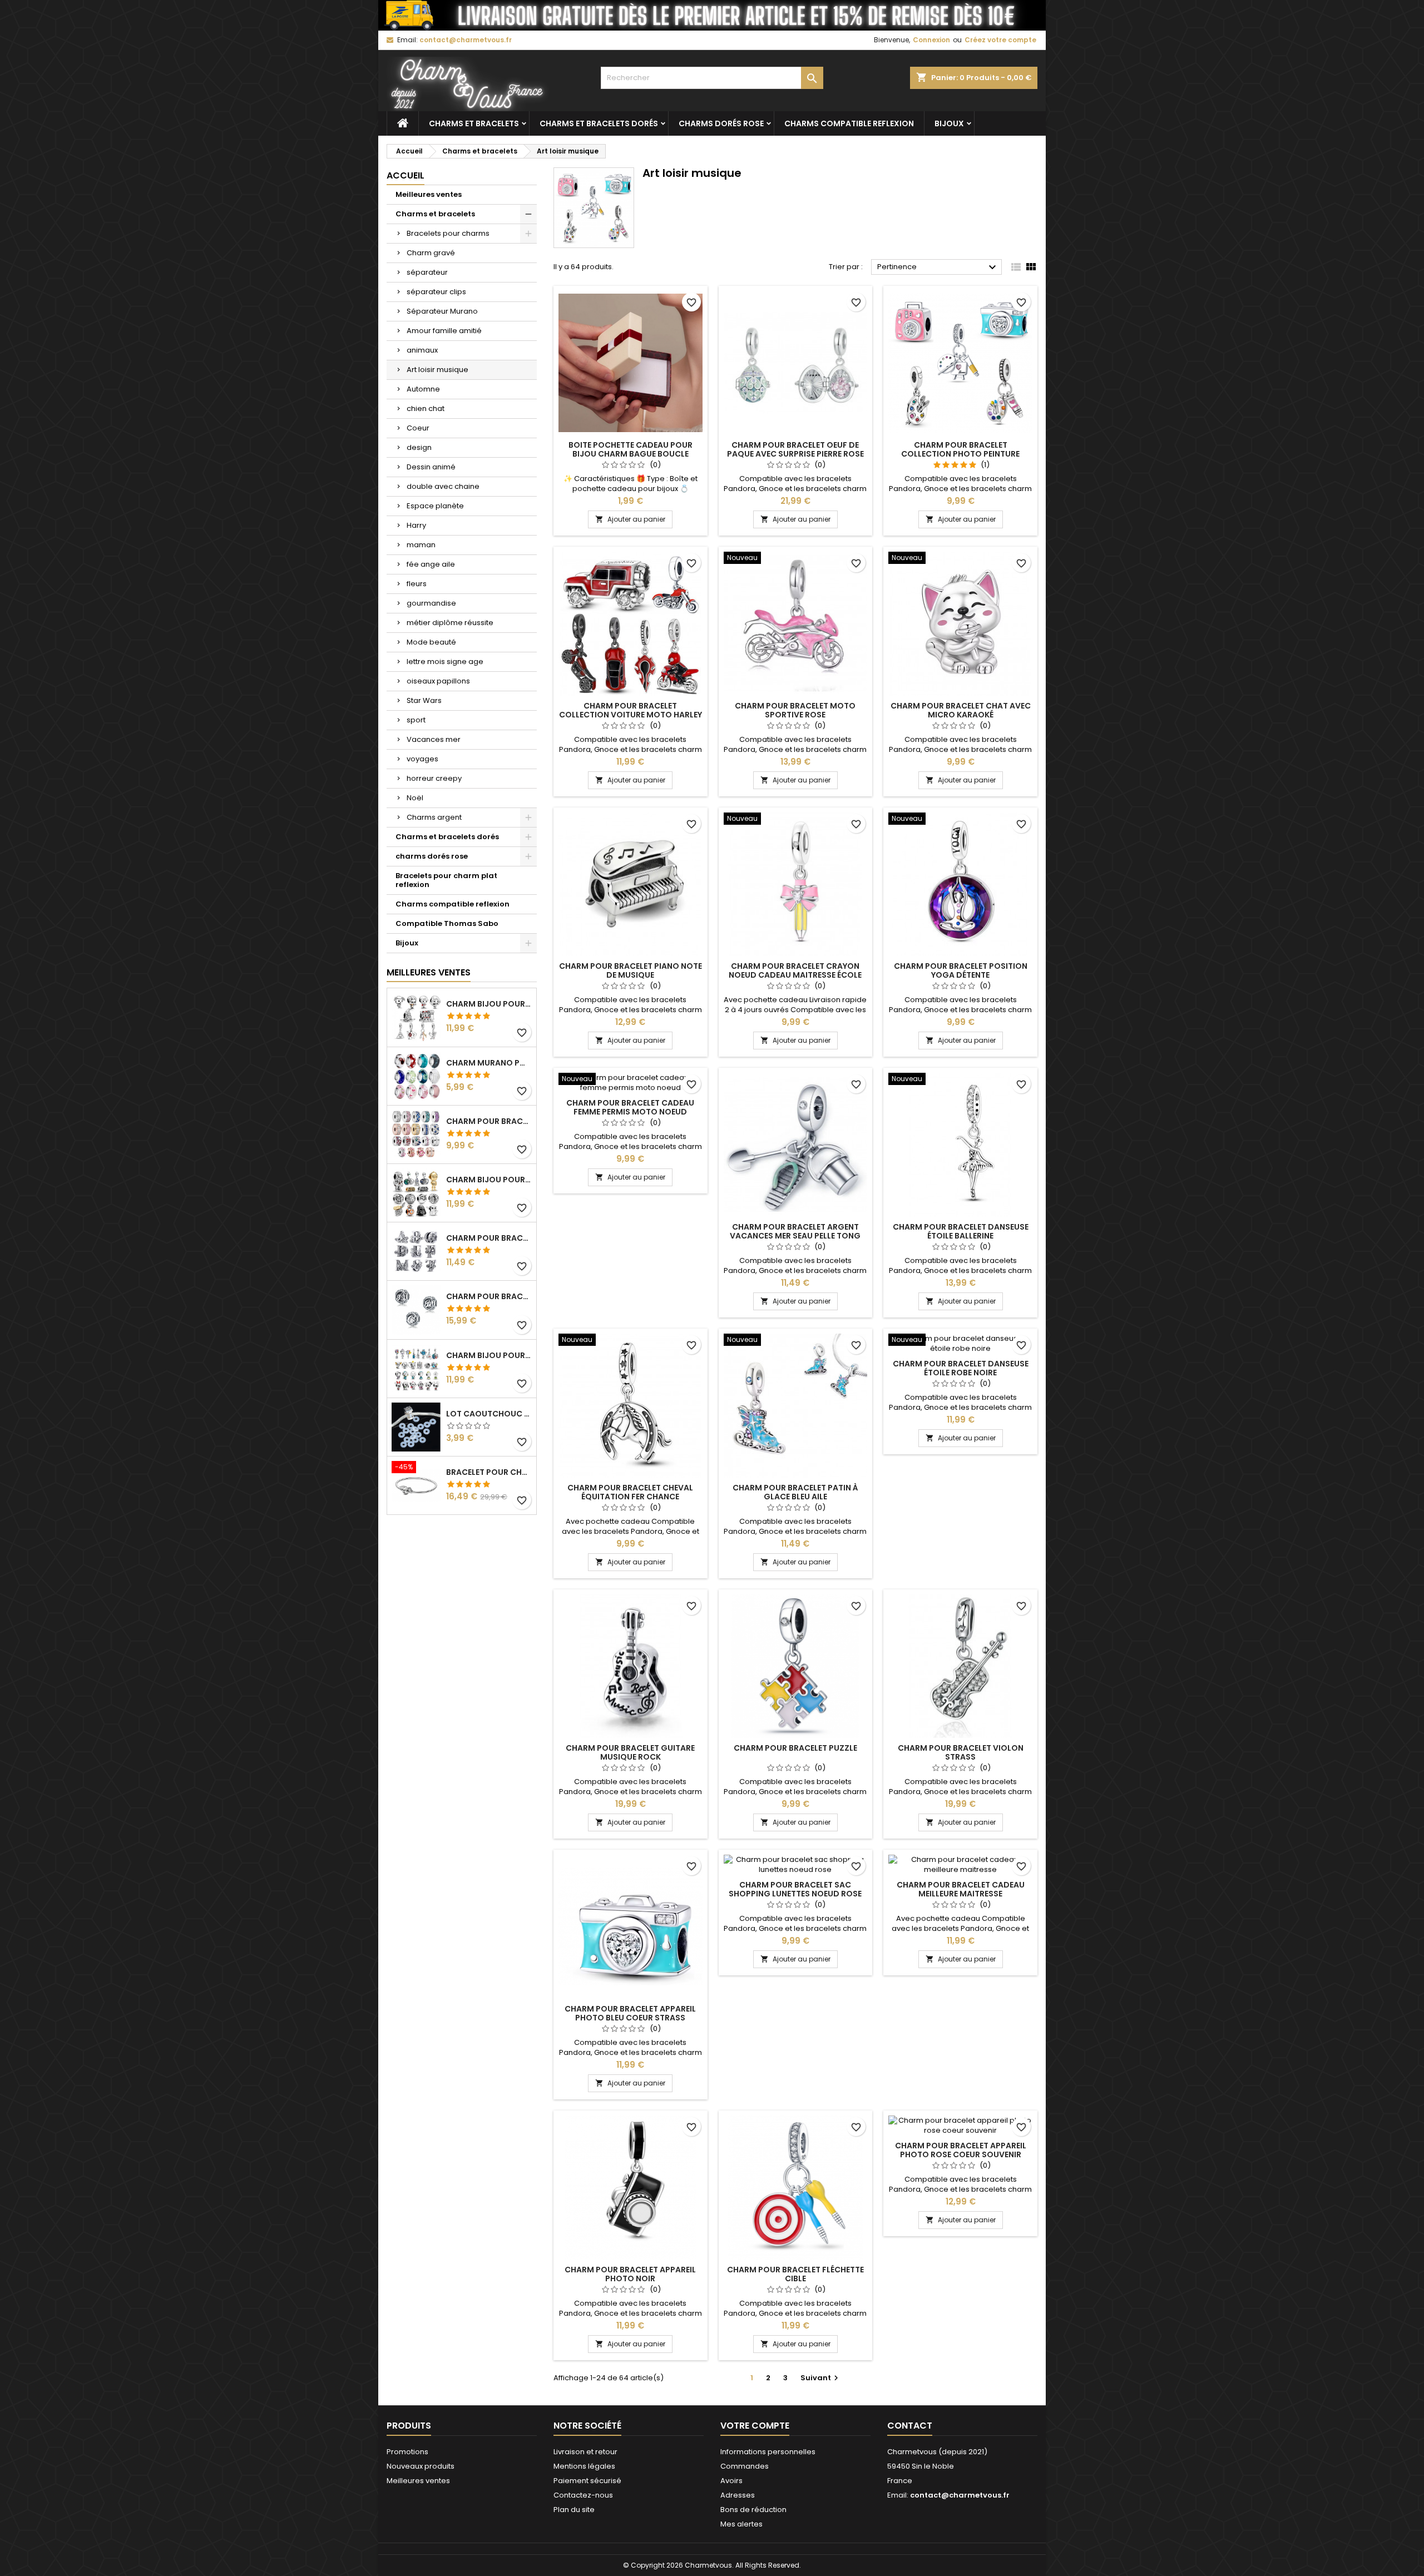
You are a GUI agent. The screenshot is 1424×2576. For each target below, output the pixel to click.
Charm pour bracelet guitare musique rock (630, 1752)
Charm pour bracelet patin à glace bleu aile (795, 1492)
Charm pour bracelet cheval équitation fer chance (630, 1492)
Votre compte (755, 2426)
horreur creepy (434, 778)
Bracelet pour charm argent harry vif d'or (489, 1472)
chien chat (426, 408)
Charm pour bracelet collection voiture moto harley (631, 710)
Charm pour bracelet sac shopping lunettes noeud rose (795, 1889)
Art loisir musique (437, 370)
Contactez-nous (583, 2495)
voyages (422, 759)
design (419, 447)
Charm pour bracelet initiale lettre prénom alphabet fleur (489, 1238)
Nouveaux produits (421, 2466)
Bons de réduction (753, 2510)
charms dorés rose (721, 123)
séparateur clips (436, 292)
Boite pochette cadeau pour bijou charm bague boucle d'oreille (631, 454)
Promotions (407, 2452)
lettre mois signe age (445, 662)
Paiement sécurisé (587, 2481)
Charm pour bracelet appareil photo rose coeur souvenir (961, 2150)
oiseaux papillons (438, 681)
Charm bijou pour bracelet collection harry (489, 1004)
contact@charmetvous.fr (466, 40)
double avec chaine (443, 486)
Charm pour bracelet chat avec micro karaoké (961, 710)
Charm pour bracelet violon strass (961, 1752)
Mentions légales (584, 2466)
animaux (422, 350)
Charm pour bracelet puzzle (795, 1748)
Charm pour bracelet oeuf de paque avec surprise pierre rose (795, 449)
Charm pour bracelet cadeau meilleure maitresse (961, 1889)
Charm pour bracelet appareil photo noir (630, 2274)
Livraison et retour (585, 2452)
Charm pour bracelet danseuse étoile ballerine (961, 1231)
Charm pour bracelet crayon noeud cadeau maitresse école (795, 970)
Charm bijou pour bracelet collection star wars (489, 1180)
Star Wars (424, 700)
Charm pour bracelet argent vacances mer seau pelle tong (795, 1231)
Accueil (406, 175)
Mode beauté (431, 642)
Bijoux (949, 123)
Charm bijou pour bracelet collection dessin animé (489, 1355)
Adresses (738, 2495)
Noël (415, 798)
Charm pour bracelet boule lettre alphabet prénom (489, 1296)
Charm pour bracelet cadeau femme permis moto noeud (630, 1107)
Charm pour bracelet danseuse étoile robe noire (961, 1368)
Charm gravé (431, 253)
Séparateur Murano (442, 311)
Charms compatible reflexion (849, 123)
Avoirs (731, 2481)
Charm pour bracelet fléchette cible (795, 2274)
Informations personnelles (768, 2452)
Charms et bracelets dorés (599, 123)
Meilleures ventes (429, 194)
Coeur (418, 428)
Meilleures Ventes (429, 972)
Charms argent (434, 817)
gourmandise (431, 603)
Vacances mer (434, 739)
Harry (416, 525)
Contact (910, 2426)
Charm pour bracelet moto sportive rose (795, 710)
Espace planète (435, 506)
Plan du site (574, 2510)
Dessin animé (431, 467)
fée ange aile (431, 564)
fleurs (417, 584)
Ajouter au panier (630, 519)
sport (416, 720)
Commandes (745, 2466)
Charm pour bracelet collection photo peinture (960, 449)
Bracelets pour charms (448, 233)
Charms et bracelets (474, 123)
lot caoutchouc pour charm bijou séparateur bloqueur (489, 1414)
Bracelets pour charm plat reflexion (446, 880)
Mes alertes (741, 2524)
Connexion (931, 40)
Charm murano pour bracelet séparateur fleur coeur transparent (489, 1063)
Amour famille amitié (444, 331)
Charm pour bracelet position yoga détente (961, 970)
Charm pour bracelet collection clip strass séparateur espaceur (489, 1121)
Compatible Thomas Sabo (447, 923)
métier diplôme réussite (450, 623)
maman (421, 545)
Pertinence (938, 267)
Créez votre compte (1000, 40)
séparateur (427, 272)
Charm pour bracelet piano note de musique (631, 970)
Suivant (821, 2378)
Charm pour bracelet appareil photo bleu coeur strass (630, 2013)
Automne (423, 389)
